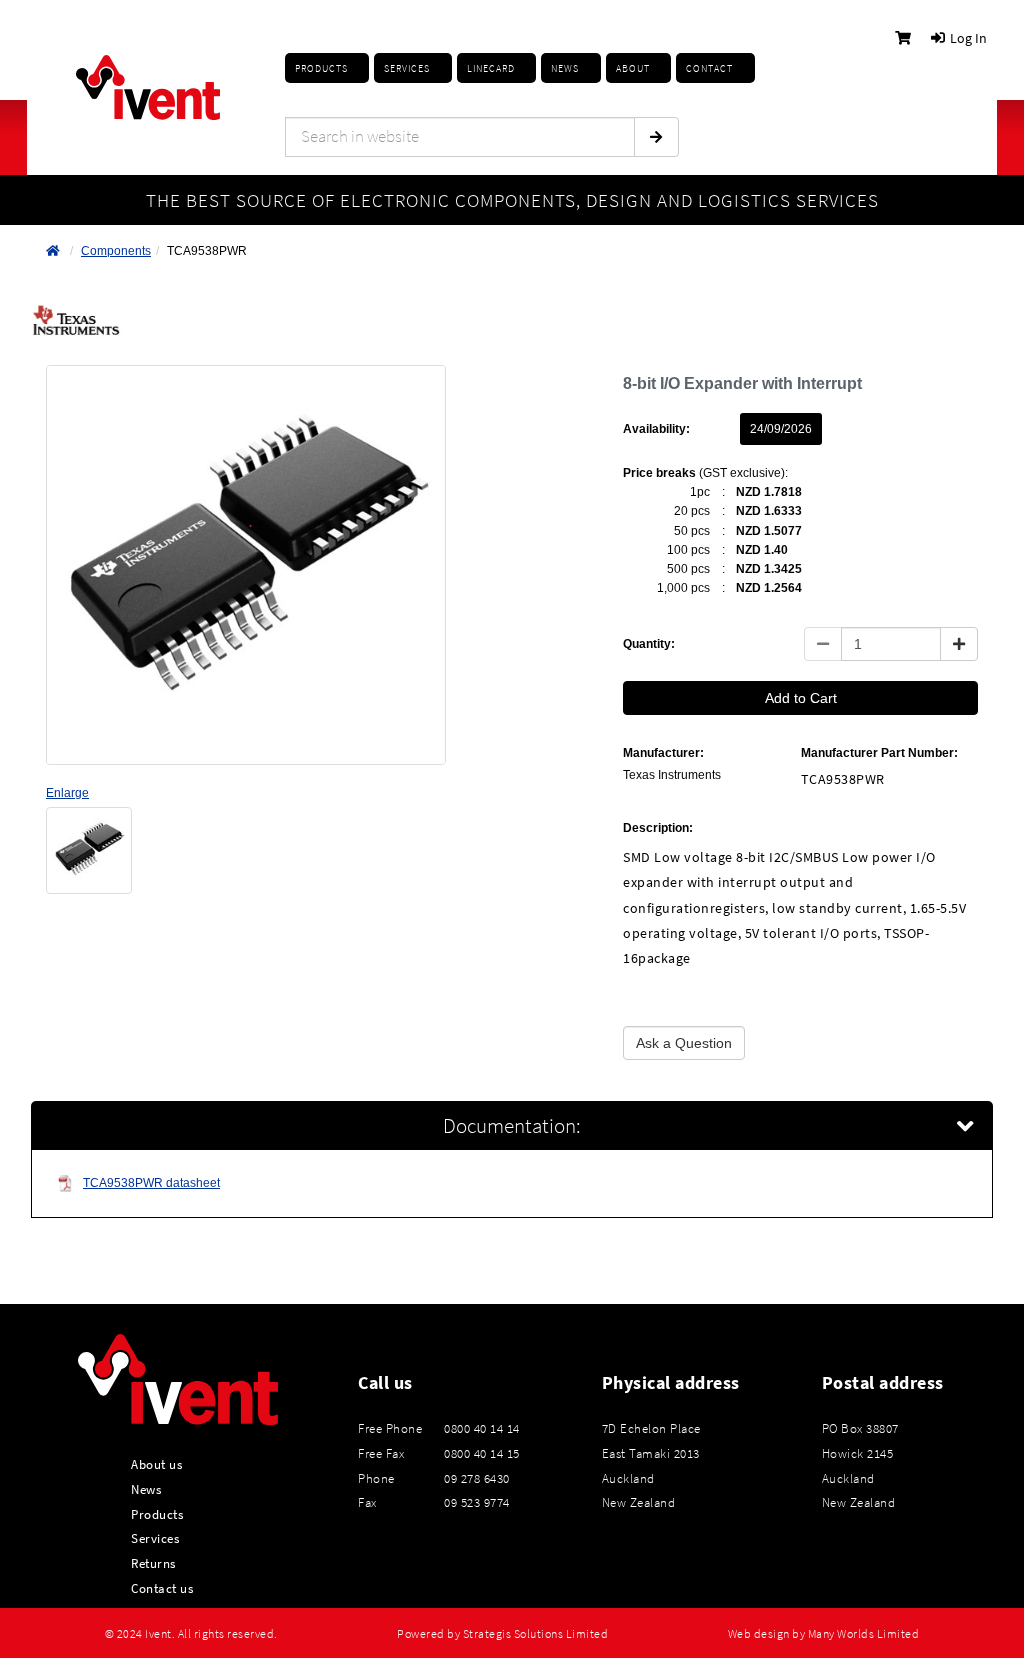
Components (116, 251)
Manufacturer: (663, 753)
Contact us (162, 1588)
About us (156, 1464)
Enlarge (67, 793)
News (146, 1489)
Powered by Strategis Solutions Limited (502, 1634)
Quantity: (649, 644)
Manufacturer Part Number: (879, 753)
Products (321, 68)
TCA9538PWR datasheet (151, 1183)
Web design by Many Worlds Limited (824, 1634)
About (633, 68)
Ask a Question (684, 1043)
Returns (153, 1563)
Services (155, 1538)
